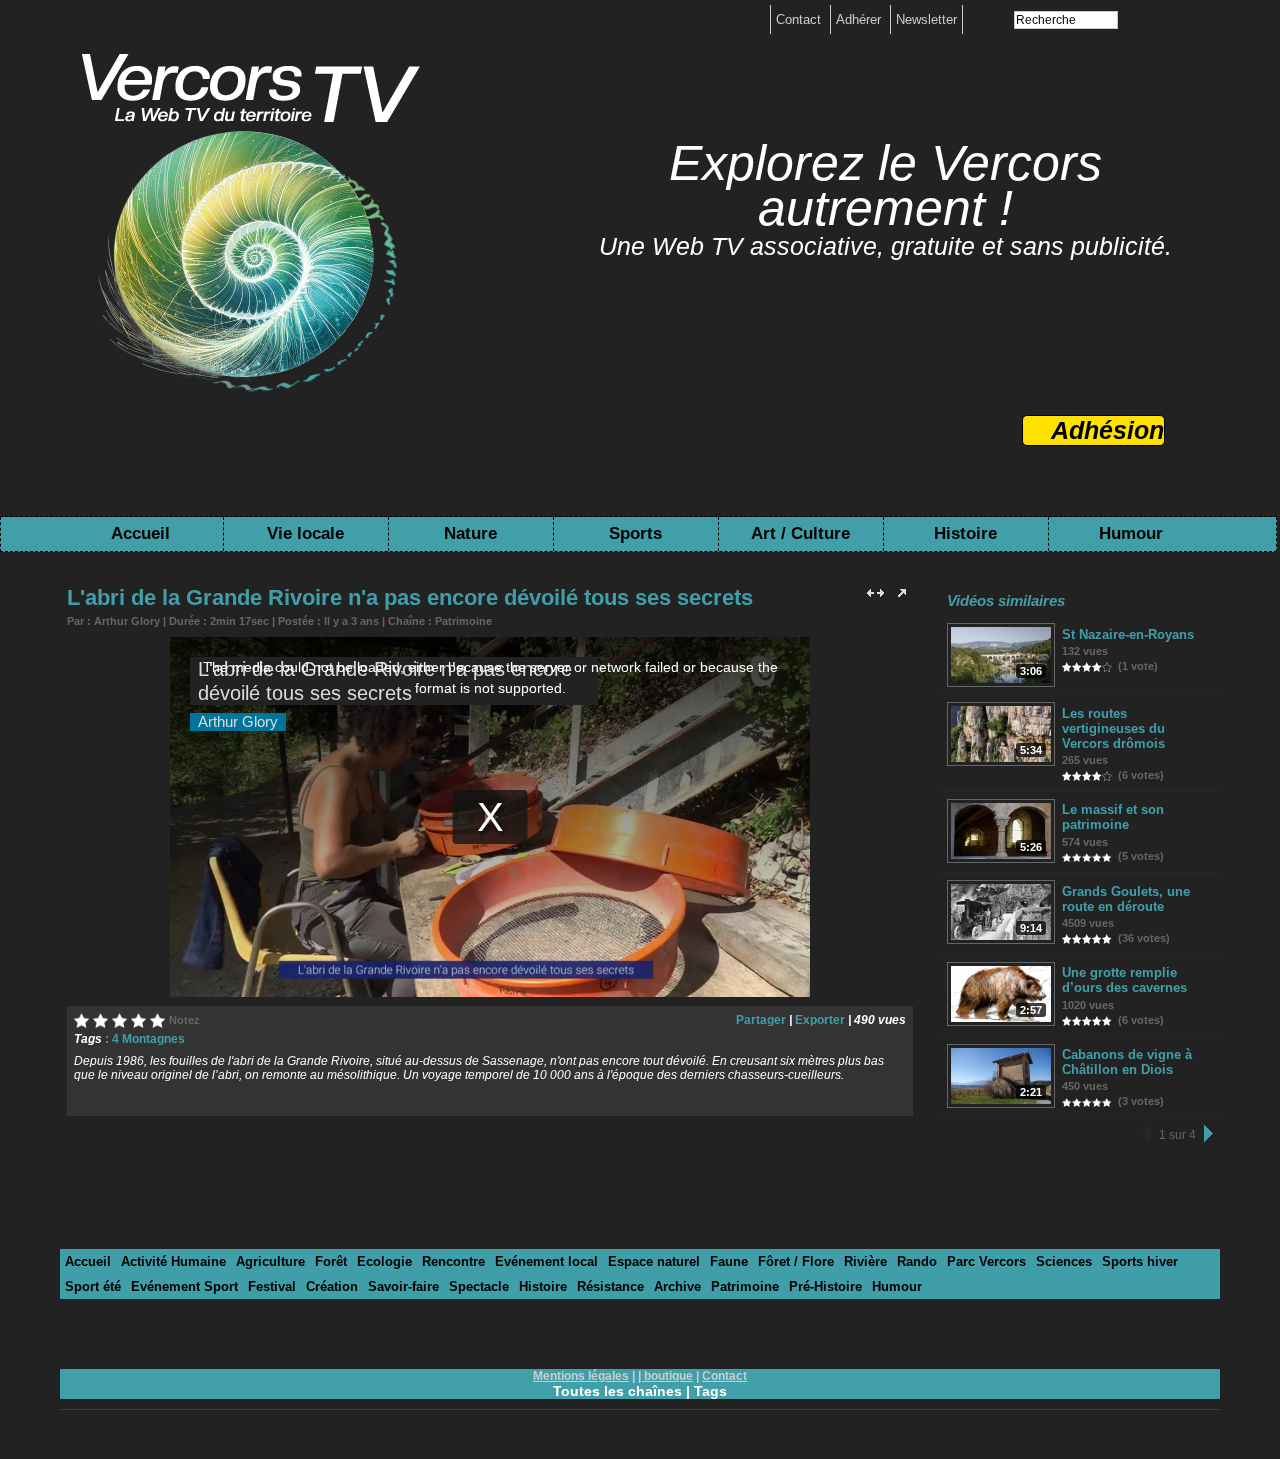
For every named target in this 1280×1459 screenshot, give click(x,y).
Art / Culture (800, 533)
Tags (710, 1391)
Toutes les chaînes (617, 1391)
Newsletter (926, 19)
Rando (917, 1261)
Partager (761, 1020)
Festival (272, 1286)
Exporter (820, 1020)
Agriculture (270, 1261)
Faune (729, 1261)
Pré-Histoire (825, 1286)
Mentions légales (581, 1376)
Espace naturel (654, 1261)
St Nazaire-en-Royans (1128, 634)
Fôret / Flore (796, 1261)
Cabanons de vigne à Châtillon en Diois (1127, 1062)
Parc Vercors (986, 1261)
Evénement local (546, 1261)
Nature (470, 533)
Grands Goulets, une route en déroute (1126, 899)
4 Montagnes (148, 1039)
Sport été (93, 1286)
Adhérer (860, 19)
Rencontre (453, 1261)
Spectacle (479, 1286)
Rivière (865, 1261)
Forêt (331, 1261)
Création (332, 1286)
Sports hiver (1140, 1261)
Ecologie (384, 1261)
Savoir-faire (403, 1286)
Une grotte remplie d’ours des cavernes (1124, 980)
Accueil (140, 533)
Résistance (610, 1286)
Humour (1131, 533)
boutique (668, 1376)
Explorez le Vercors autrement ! (885, 185)
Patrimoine (463, 621)
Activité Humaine (173, 1261)
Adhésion (1107, 430)
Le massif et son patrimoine (1113, 817)
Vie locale (305, 533)
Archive (677, 1286)
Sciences (1064, 1261)
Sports (635, 533)
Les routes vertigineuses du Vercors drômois (1113, 728)
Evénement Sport (184, 1286)
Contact (800, 19)
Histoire (965, 533)
